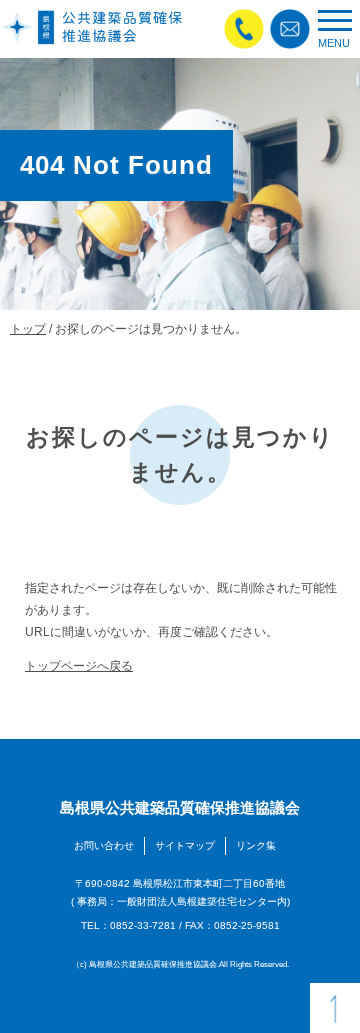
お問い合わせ (104, 845)
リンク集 (256, 845)
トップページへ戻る (79, 665)
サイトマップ (185, 845)
